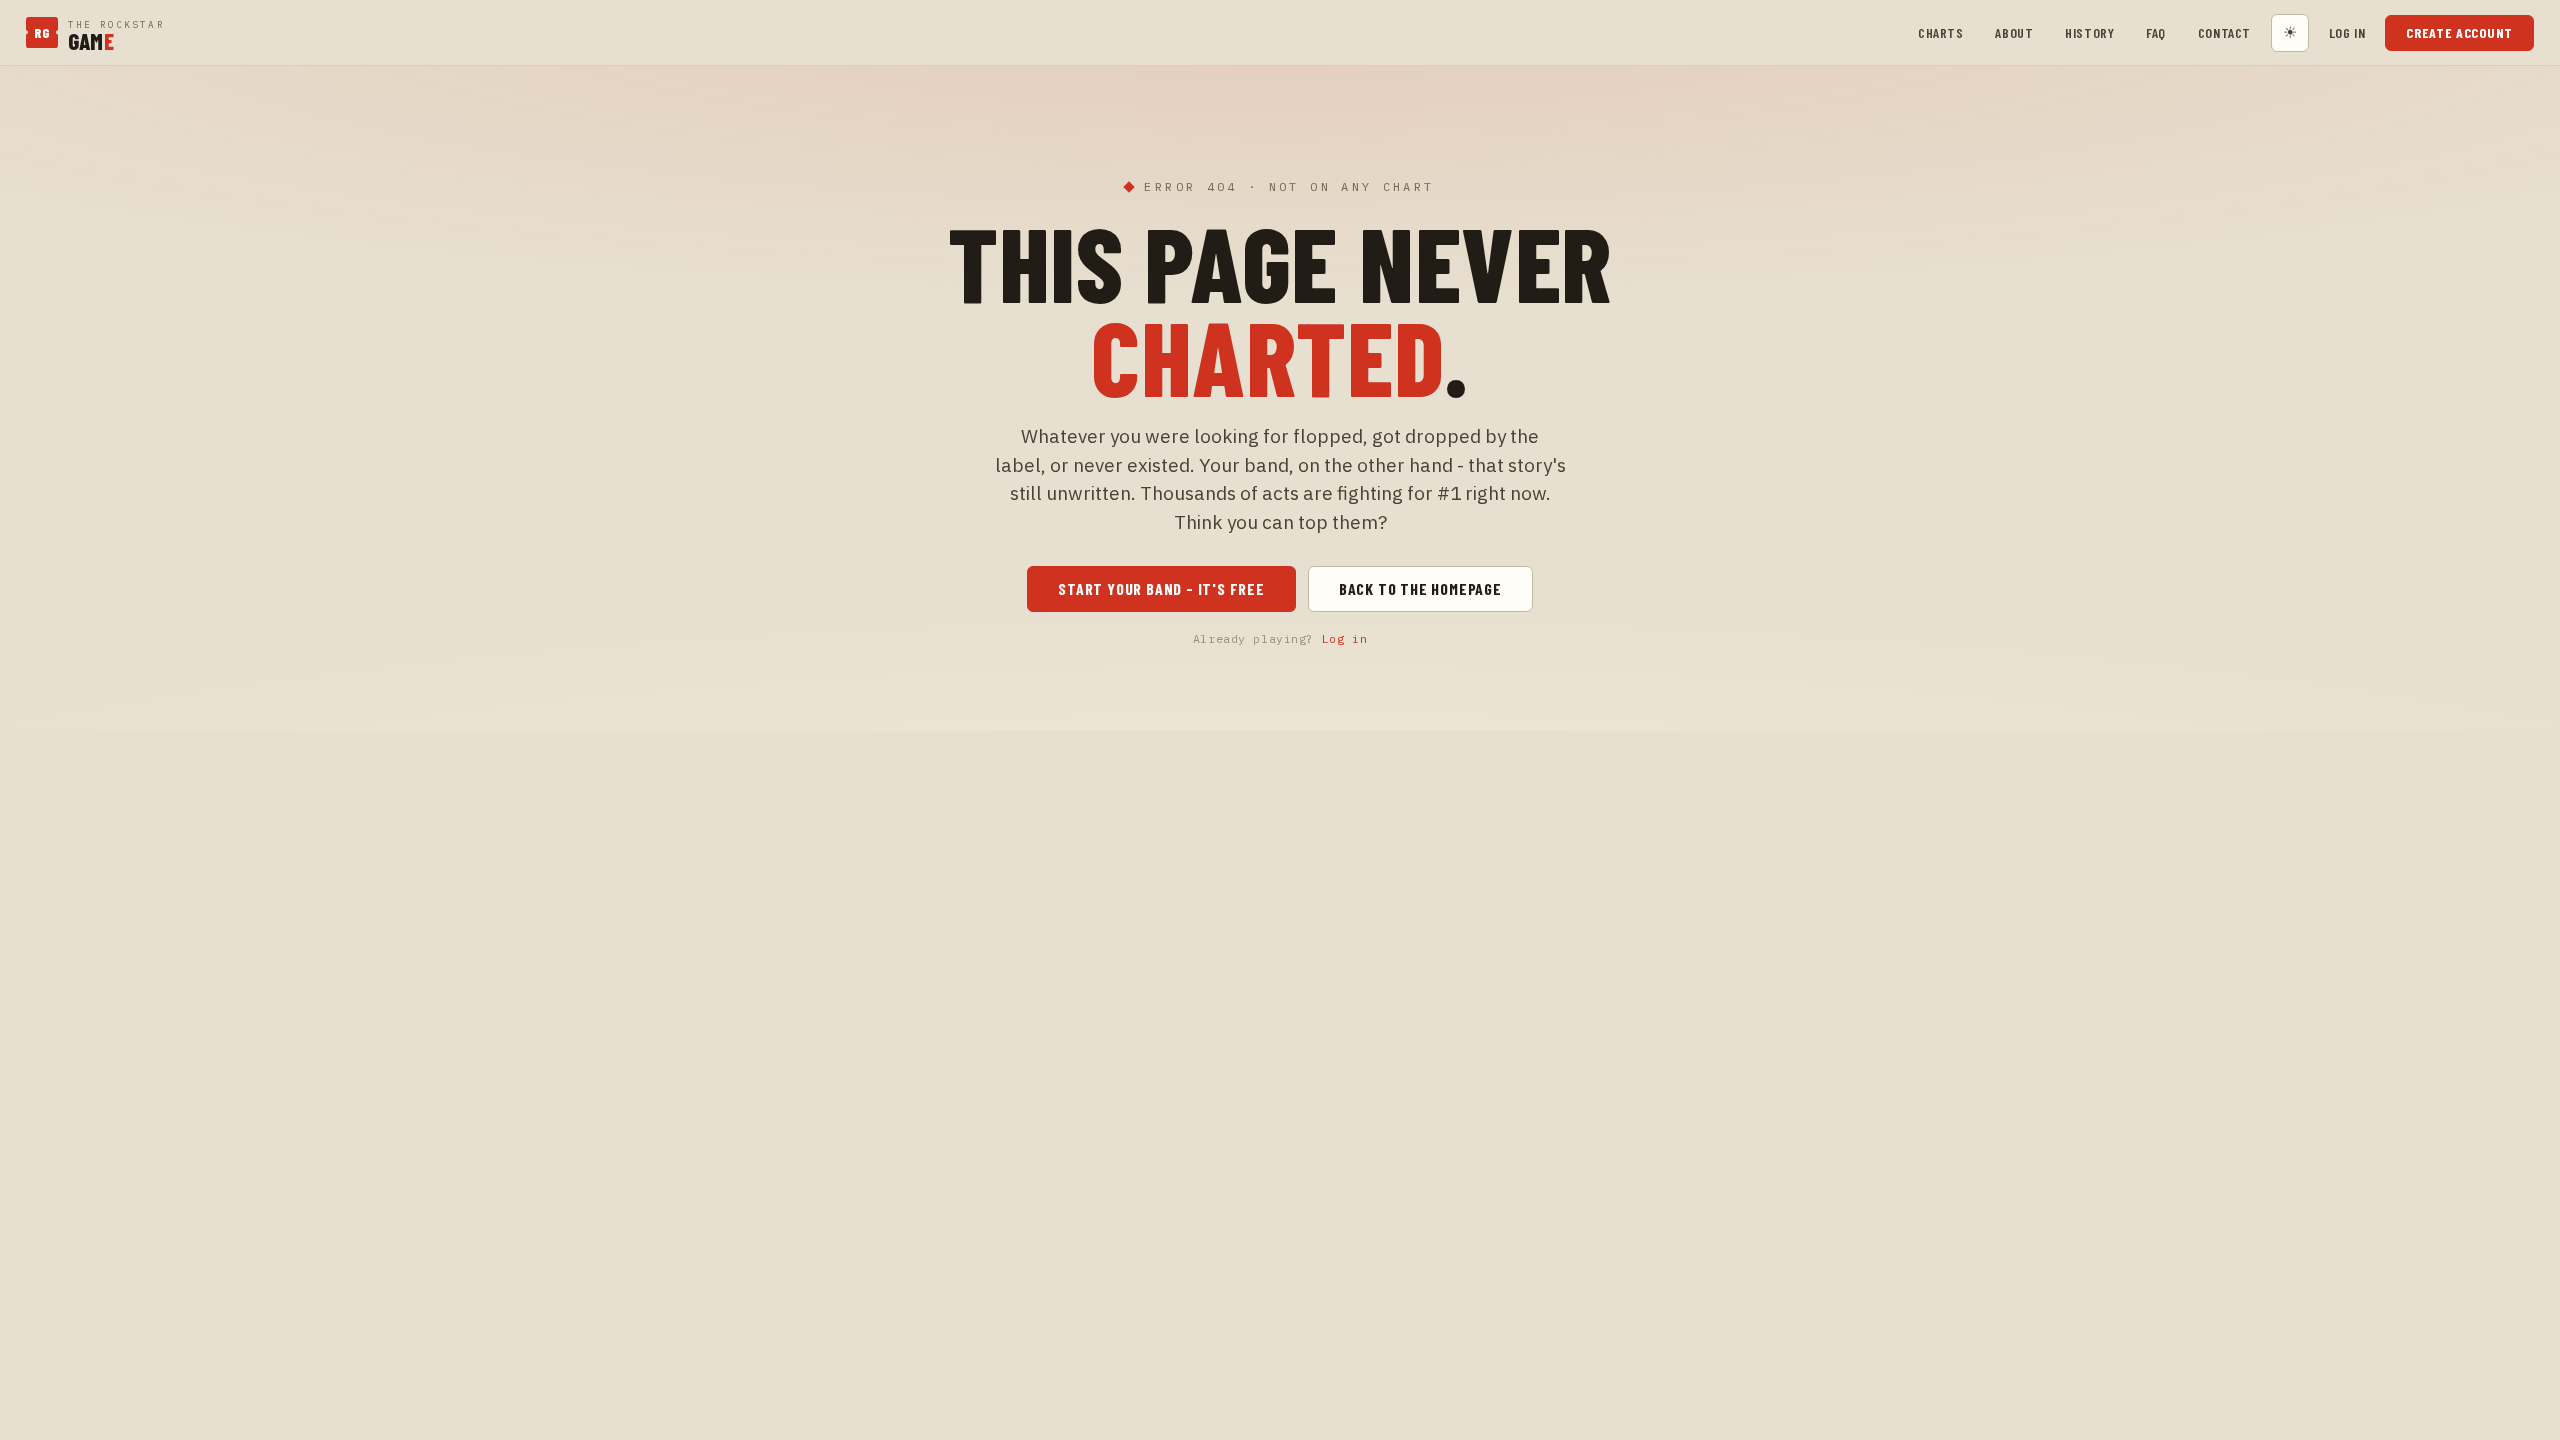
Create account (2459, 32)
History (2089, 32)
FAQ (2156, 32)
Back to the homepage (1420, 588)
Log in (2347, 32)
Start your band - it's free (1161, 588)
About (2014, 32)
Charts (1940, 32)
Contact (2224, 32)
